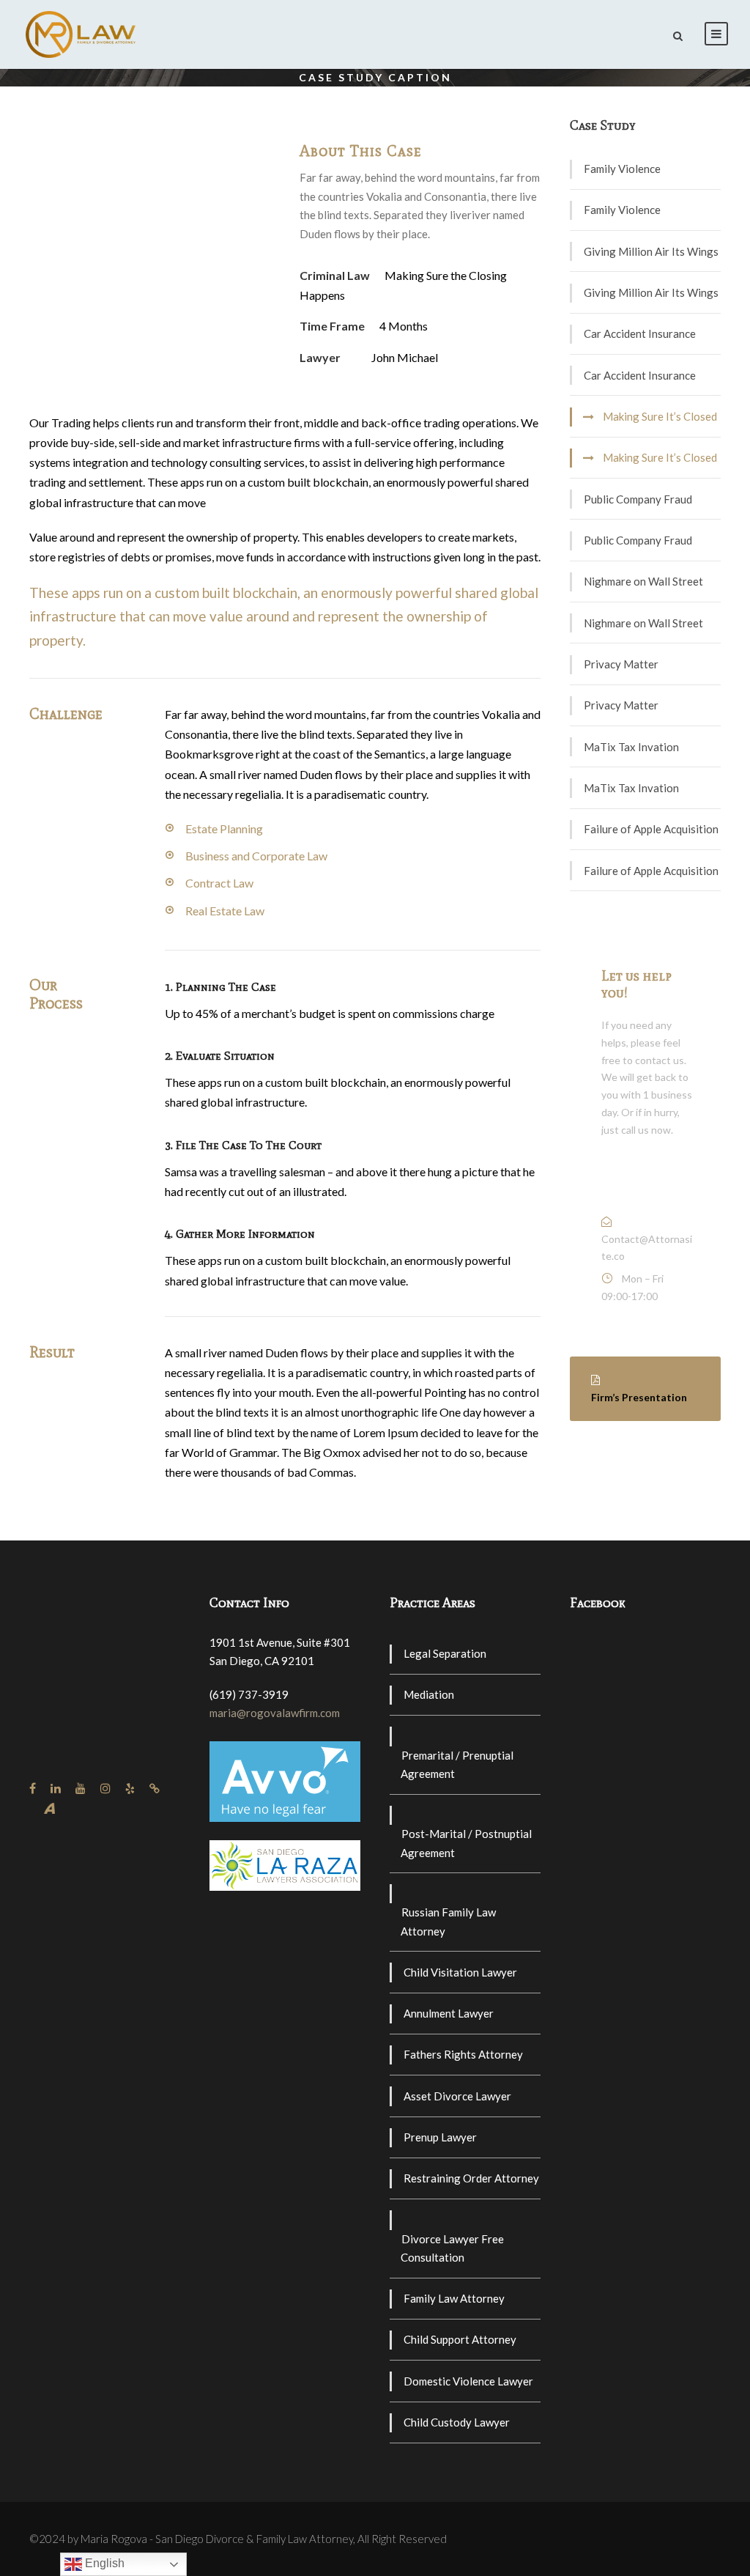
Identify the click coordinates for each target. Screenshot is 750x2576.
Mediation (429, 1694)
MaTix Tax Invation (631, 747)
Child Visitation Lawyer (460, 1972)
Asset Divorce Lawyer (457, 2096)
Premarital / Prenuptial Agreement (457, 1765)
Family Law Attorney (454, 2298)
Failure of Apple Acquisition (651, 829)
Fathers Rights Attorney (463, 2054)
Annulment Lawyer (449, 2013)
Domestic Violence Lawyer (468, 2381)
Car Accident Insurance (640, 333)
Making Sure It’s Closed (660, 416)
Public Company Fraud (638, 499)
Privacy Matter (621, 664)
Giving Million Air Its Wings (651, 251)
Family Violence (622, 169)
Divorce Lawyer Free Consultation (452, 2248)
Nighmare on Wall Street (643, 581)
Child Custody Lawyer (457, 2422)
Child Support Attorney (460, 2339)
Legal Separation (445, 1653)
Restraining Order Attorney (471, 2178)
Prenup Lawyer (440, 2137)
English (103, 2563)
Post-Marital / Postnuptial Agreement (466, 1843)
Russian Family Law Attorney (448, 1922)
